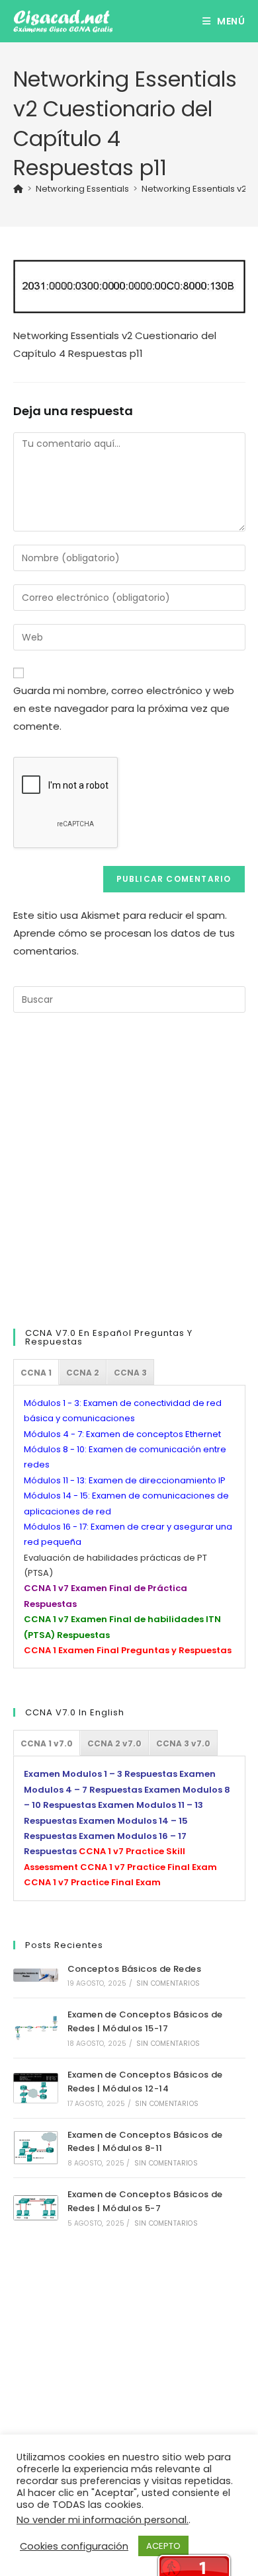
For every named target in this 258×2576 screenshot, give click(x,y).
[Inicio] (18, 189)
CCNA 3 (130, 1373)
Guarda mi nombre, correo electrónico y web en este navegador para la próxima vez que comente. (124, 708)
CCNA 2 (83, 1373)
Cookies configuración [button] (74, 2546)
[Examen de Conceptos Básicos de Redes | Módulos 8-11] (36, 2148)
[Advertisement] (129, 1168)
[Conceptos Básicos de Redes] (36, 1975)
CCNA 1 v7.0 (47, 1743)
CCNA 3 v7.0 (183, 1743)
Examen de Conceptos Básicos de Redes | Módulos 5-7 (145, 2201)
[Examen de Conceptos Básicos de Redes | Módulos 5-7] (36, 2208)
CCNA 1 (36, 1373)
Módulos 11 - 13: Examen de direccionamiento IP (125, 1480)
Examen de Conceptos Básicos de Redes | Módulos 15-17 (145, 2021)
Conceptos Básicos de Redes (134, 1969)
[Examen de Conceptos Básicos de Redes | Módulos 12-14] (36, 2088)
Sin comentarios (168, 1983)
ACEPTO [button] (163, 2546)
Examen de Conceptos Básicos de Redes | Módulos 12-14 (145, 2082)
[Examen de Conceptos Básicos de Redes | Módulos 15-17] (36, 2028)
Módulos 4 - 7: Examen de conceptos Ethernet (122, 1434)
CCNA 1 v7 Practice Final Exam (149, 1867)
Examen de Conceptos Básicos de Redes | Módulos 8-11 (145, 2142)
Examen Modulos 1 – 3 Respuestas (101, 1774)
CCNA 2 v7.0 (114, 1743)
